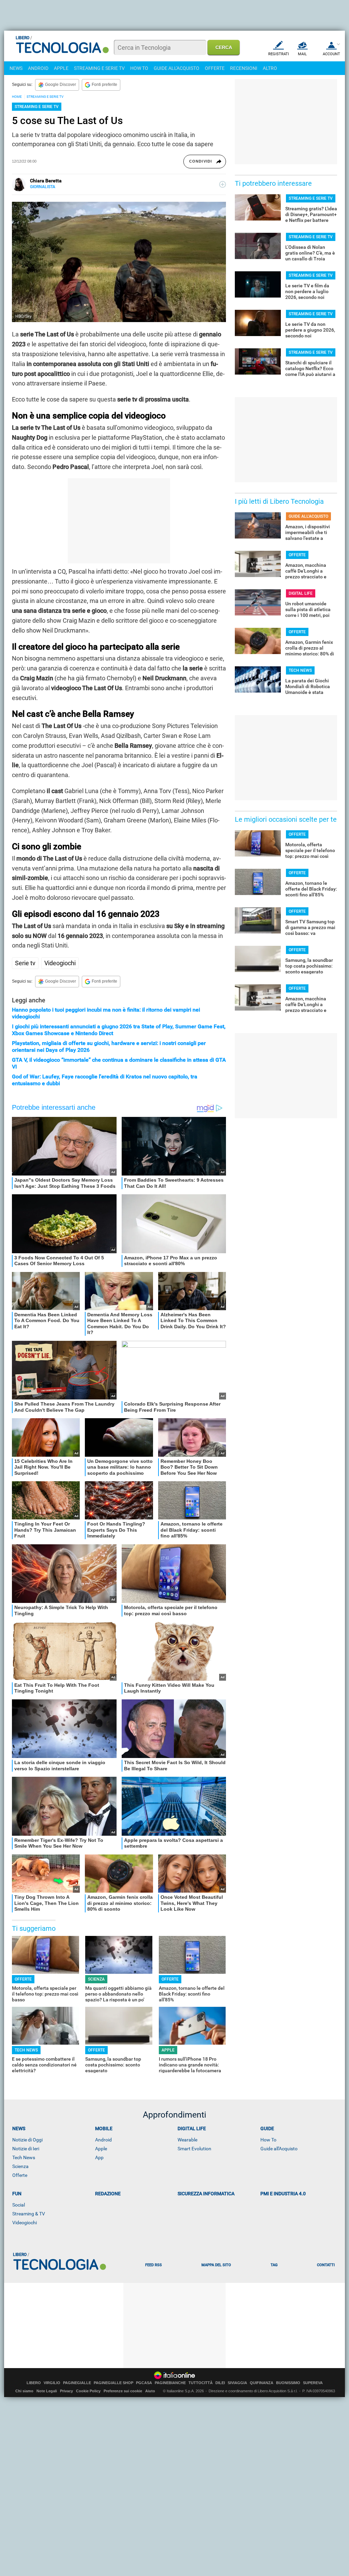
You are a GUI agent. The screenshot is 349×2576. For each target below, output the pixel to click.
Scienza (20, 2166)
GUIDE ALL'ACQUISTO (177, 68)
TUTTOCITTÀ (201, 2383)
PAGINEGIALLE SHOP (113, 2383)
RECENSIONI (244, 68)
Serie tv (25, 963)
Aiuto (150, 2391)
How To (268, 2140)
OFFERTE (215, 68)
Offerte (20, 2175)
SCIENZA (96, 1979)
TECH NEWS (26, 2050)
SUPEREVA (313, 2383)
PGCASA (144, 2383)
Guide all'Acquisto (279, 2149)
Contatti (326, 2265)
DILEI (220, 2383)
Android (103, 2140)
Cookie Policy (88, 2391)
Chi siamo (24, 2391)
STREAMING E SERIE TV (99, 68)
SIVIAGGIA (237, 2383)
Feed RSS (154, 2265)
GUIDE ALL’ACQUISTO (308, 516)
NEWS (16, 68)
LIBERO (34, 2383)
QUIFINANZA (262, 2383)
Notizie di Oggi (27, 2140)
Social (19, 2205)
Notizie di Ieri (26, 2149)
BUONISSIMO (288, 2383)
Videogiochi (60, 963)
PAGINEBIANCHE (170, 2383)
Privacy (66, 2391)
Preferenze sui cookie (123, 2391)
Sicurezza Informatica (206, 2194)
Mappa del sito (216, 2265)
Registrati (279, 54)
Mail (302, 54)
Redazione (108, 2194)
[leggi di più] (223, 184)
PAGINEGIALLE (77, 2383)
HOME (17, 97)
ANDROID (38, 68)
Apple (101, 2149)
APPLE (61, 68)
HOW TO (139, 68)
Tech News (24, 2157)
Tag (274, 2265)
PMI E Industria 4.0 (283, 2194)
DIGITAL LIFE (301, 593)
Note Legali (47, 2391)
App (99, 2157)
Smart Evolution (194, 2149)
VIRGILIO (52, 2383)
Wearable (187, 2140)
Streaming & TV (29, 2214)
